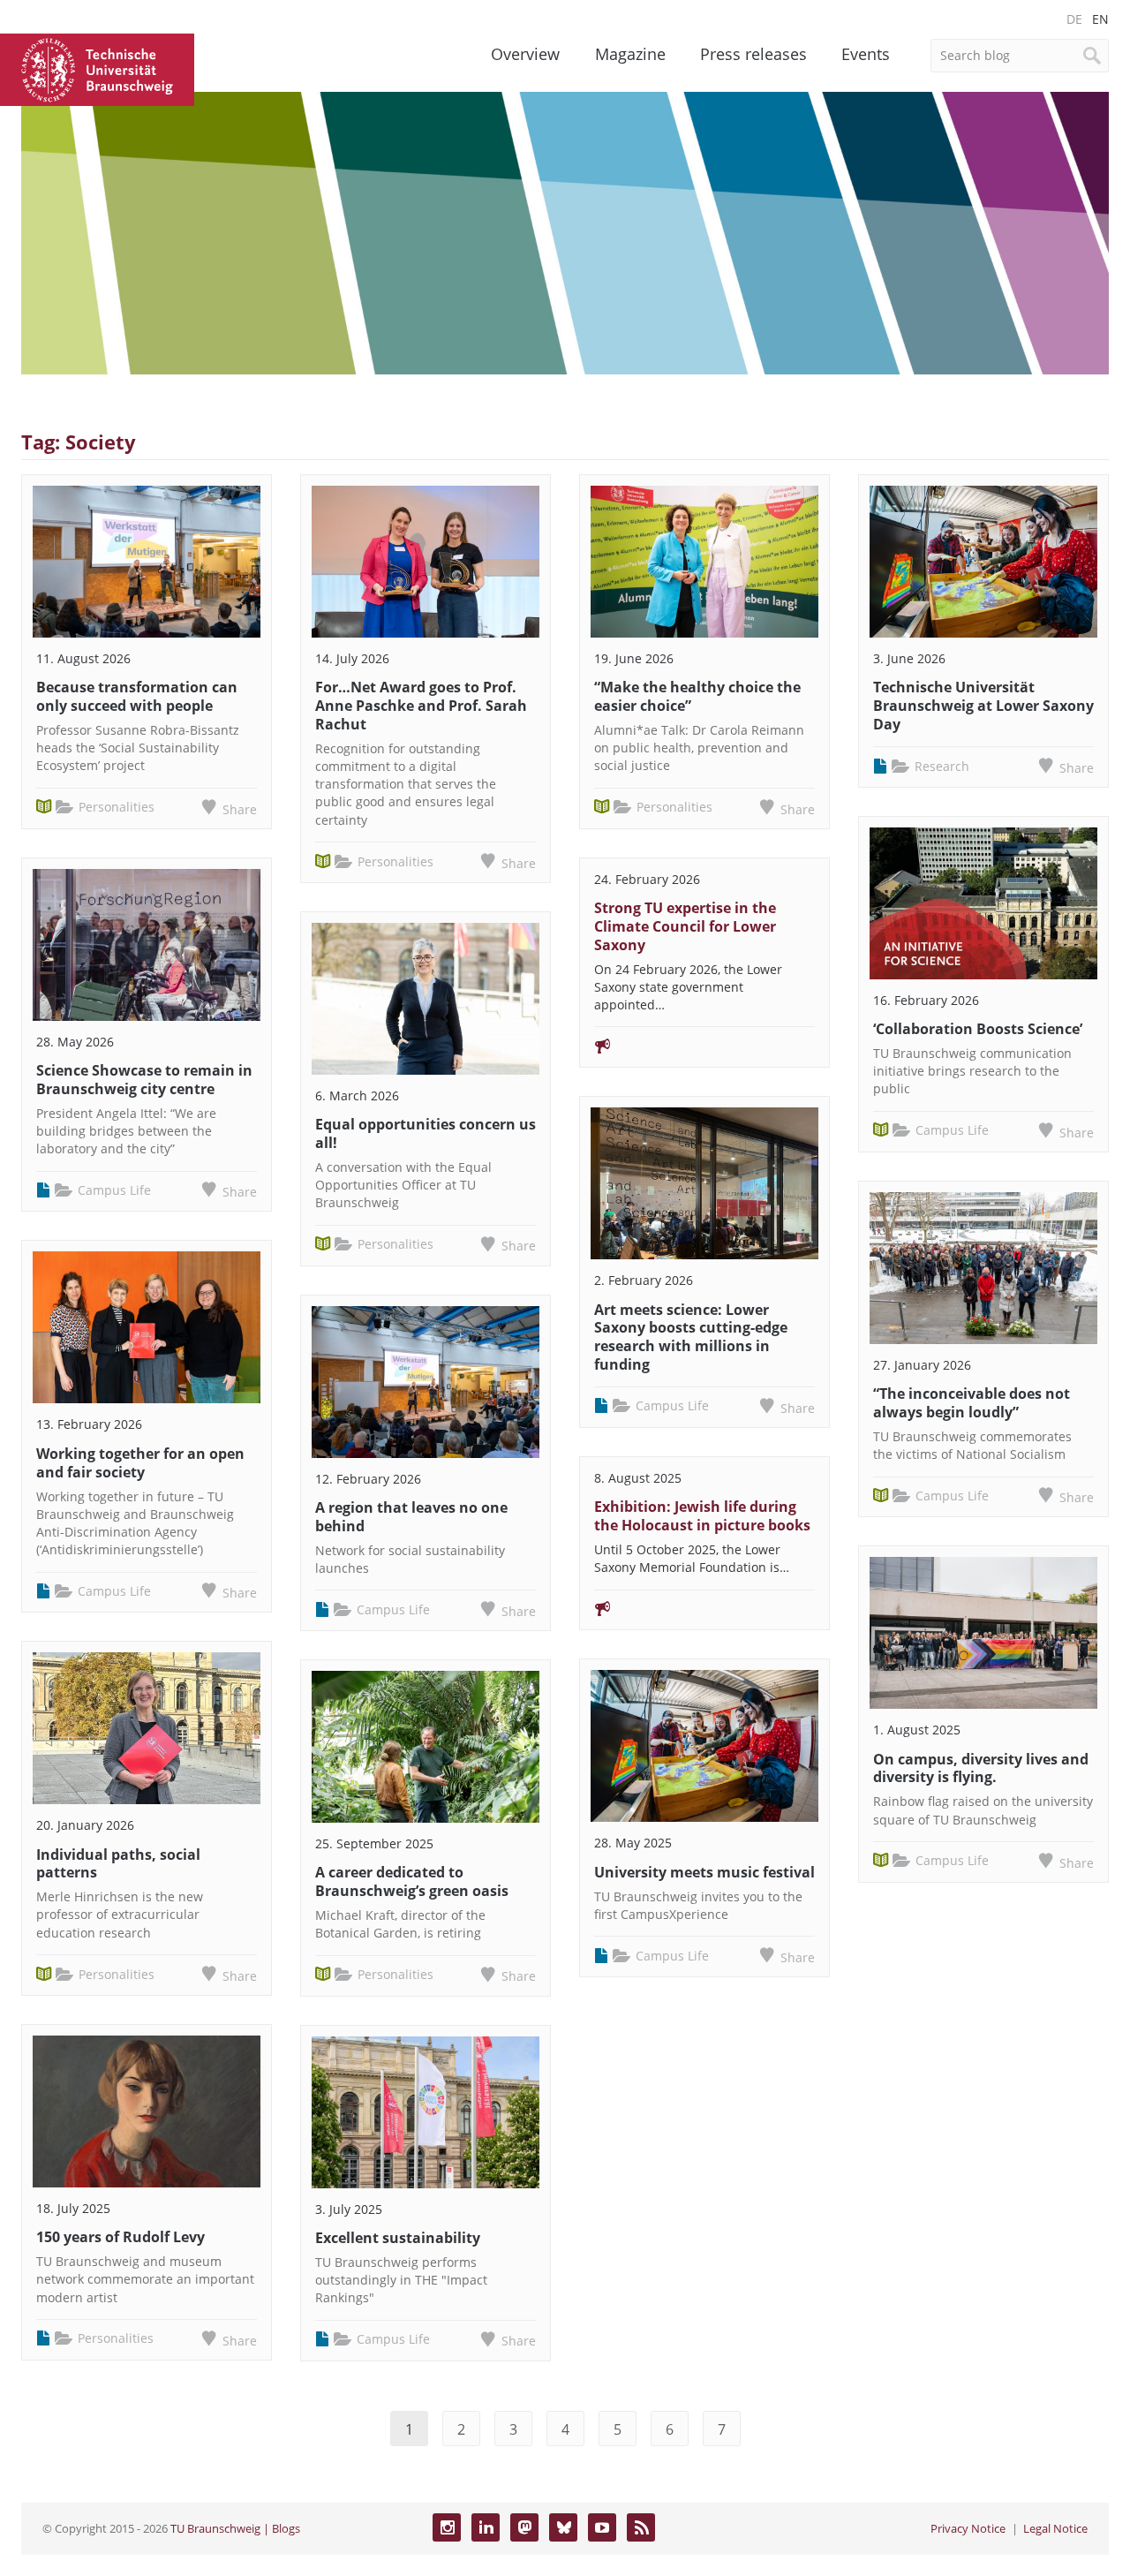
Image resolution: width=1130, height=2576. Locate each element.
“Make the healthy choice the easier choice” (697, 696)
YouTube (602, 2527)
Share (240, 809)
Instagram (447, 2527)
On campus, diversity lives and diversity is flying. (981, 1768)
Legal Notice (1055, 2528)
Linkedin (486, 2527)
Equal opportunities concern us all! (426, 1133)
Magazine (630, 54)
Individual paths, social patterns (118, 1864)
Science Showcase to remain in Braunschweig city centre (144, 1080)
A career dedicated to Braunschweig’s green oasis (412, 1881)
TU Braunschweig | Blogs (235, 2528)
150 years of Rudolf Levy (121, 2237)
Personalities (117, 807)
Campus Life (114, 1190)
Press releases (753, 54)
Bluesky (563, 2527)
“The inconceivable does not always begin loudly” (972, 1403)
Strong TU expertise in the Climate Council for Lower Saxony (685, 926)
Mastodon (524, 2527)
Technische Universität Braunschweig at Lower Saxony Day (983, 706)
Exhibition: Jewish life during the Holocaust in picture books (702, 1516)
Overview (525, 54)
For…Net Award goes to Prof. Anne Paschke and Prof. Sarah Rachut (421, 706)
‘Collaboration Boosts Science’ (978, 1029)
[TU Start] (97, 68)
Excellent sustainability (398, 2238)
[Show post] (147, 562)
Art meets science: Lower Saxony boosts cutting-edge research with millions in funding (691, 1337)
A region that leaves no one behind (411, 1517)
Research (942, 766)
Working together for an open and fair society (140, 1463)
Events (866, 54)
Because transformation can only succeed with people (137, 696)
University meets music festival (704, 1872)
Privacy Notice (968, 2528)
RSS (641, 2527)
